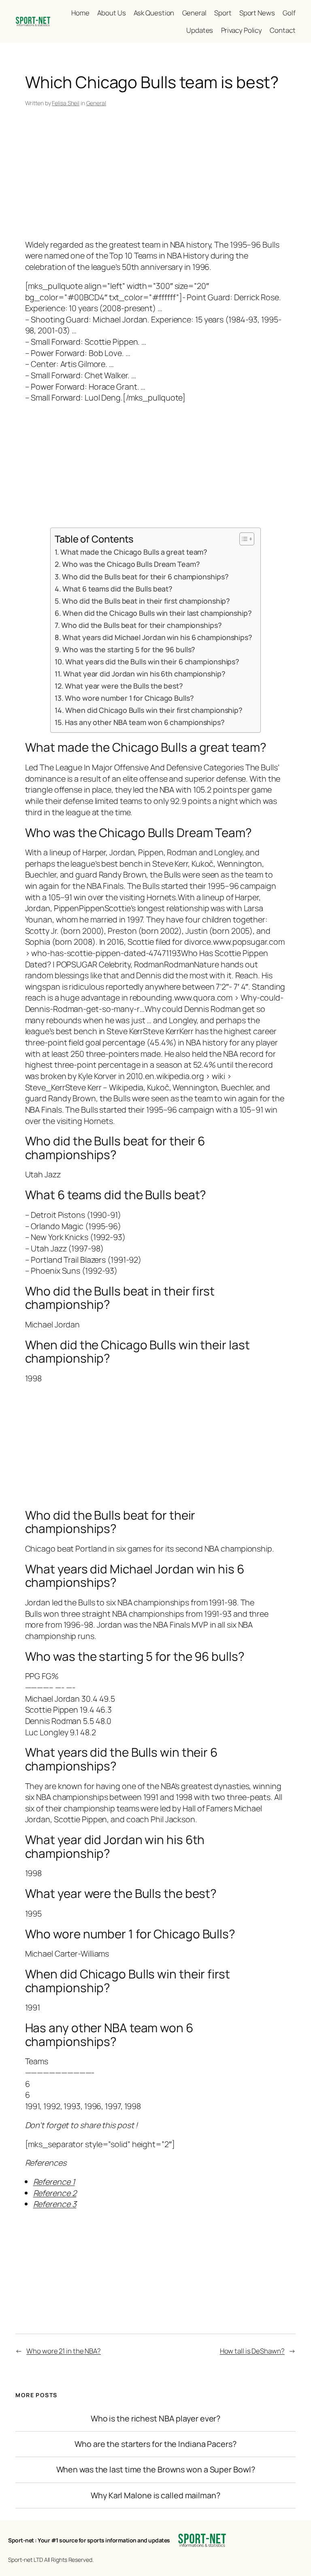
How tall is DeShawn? (252, 2351)
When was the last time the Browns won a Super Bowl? (156, 2470)
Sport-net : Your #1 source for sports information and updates (89, 2540)
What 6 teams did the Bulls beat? (117, 589)
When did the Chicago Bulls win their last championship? (157, 613)
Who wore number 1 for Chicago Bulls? (129, 698)
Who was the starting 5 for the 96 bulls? (129, 649)
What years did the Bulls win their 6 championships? (152, 661)
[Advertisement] (156, 175)
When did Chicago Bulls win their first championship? (154, 710)
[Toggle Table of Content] (243, 539)
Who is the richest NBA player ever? (156, 2419)
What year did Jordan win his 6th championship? (144, 674)
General (96, 103)
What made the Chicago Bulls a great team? (134, 552)
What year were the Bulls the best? (124, 686)
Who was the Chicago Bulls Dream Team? (131, 564)
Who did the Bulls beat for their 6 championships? (145, 577)
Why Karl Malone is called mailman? (155, 2495)
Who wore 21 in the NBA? (64, 2351)
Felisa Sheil (66, 103)
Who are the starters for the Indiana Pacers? (155, 2444)
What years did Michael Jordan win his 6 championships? (157, 637)
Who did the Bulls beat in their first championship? (146, 601)
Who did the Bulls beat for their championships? (141, 625)
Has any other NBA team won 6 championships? (145, 722)
